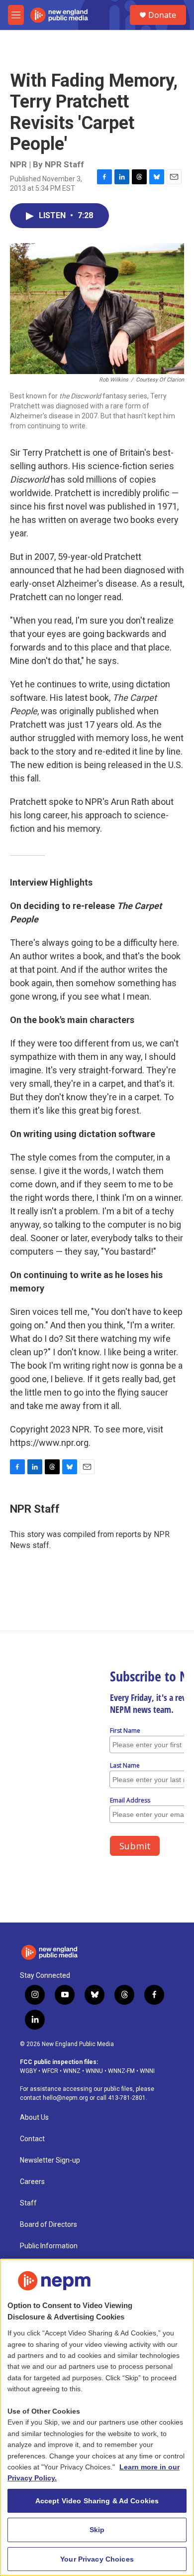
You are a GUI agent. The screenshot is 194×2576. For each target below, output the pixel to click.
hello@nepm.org (65, 2098)
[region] (97, 2417)
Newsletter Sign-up (50, 2160)
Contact (32, 2139)
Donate (162, 15)
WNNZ (72, 2071)
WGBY (28, 2071)
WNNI (147, 2071)
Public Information (49, 2246)
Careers (32, 2182)
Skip (97, 2530)
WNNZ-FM (121, 2071)
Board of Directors (48, 2225)
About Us (34, 2118)
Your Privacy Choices (97, 2559)
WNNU (94, 2071)
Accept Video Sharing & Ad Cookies (97, 2501)
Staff (28, 2203)
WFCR (50, 2071)
